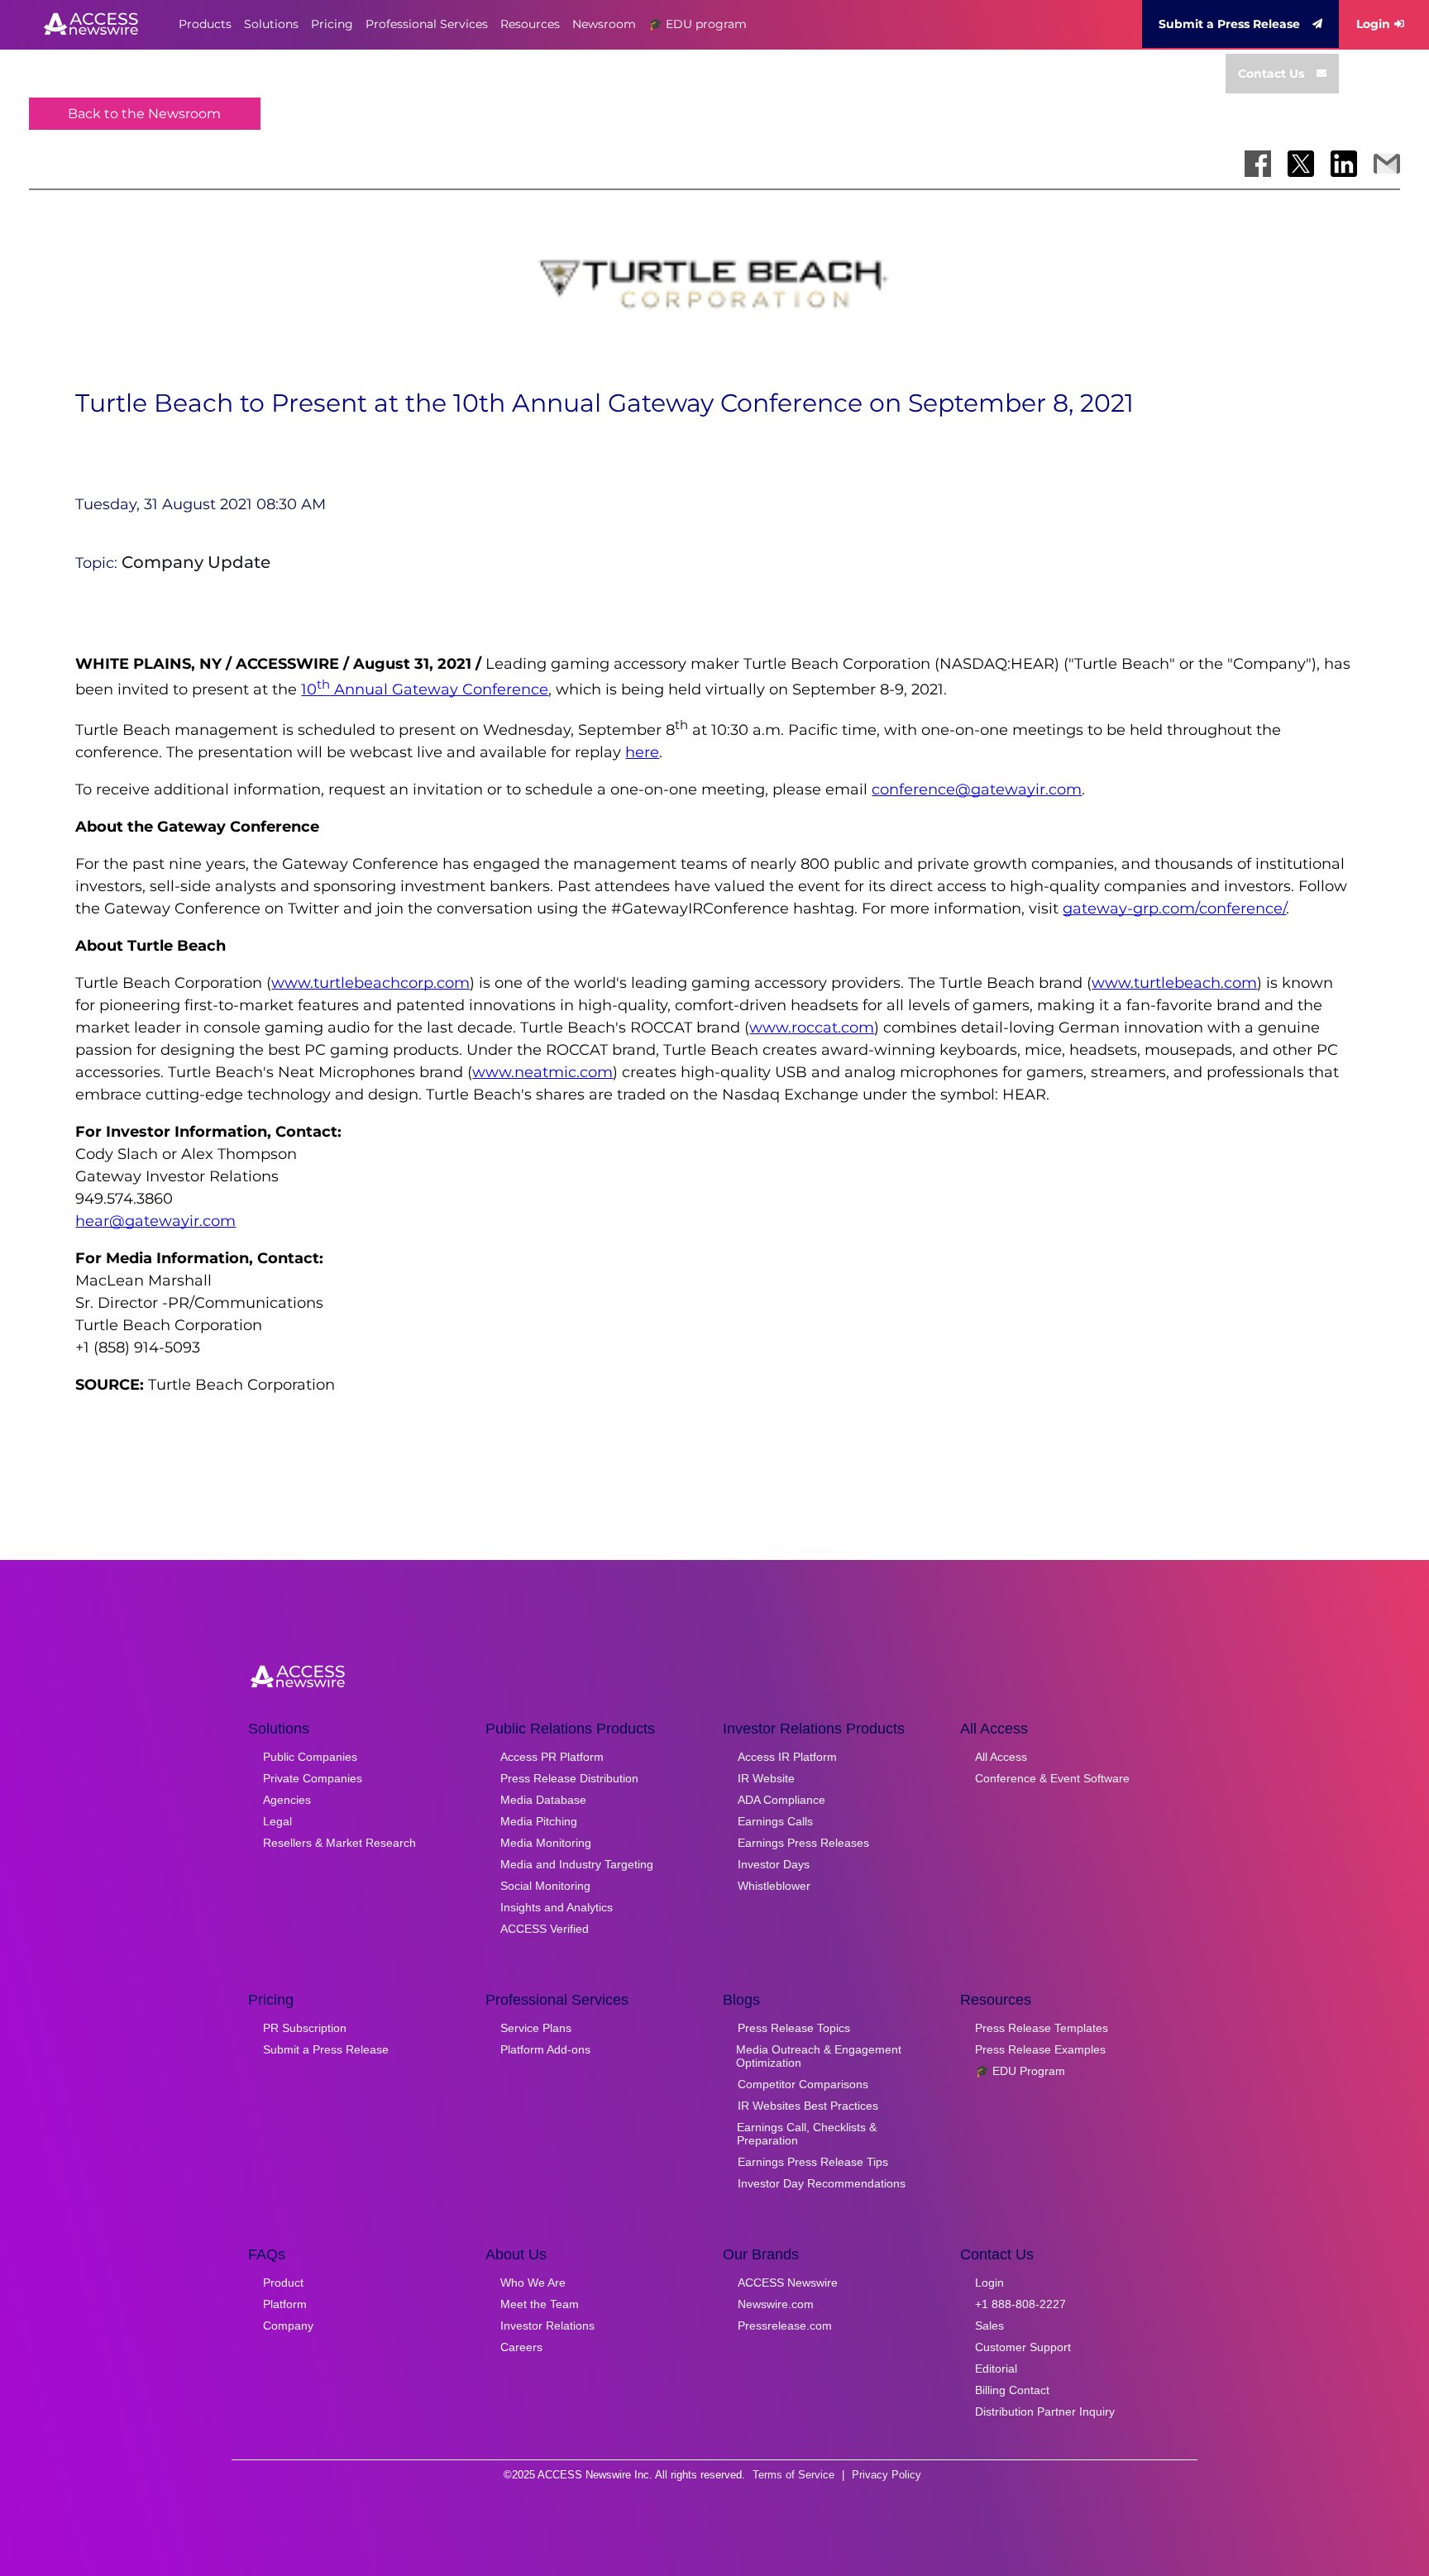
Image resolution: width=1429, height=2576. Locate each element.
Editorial (996, 2368)
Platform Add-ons (545, 2049)
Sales (989, 2326)
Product (283, 2283)
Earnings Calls (775, 1821)
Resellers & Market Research (339, 1843)
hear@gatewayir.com (155, 1221)
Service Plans (536, 2028)
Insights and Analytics (557, 1907)
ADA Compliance (781, 1800)
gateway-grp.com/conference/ (1174, 909)
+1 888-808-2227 (1020, 2304)
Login (1373, 24)
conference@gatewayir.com (977, 789)
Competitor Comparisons (803, 2084)
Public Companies (310, 1757)
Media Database (543, 1800)
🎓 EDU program (698, 24)
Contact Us (1271, 74)
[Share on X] (1301, 164)
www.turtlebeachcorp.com (370, 983)
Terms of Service (793, 2475)
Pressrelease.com (785, 2326)
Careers (521, 2347)
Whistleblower (774, 1886)
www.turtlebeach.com (1174, 983)
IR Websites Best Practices (808, 2106)
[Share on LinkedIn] (1344, 164)
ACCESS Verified (545, 1929)
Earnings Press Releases (803, 1843)
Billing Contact (1012, 2390)
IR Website (766, 1778)
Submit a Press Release (1229, 24)
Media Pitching (539, 1821)
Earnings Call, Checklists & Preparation (807, 2134)
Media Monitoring (546, 1843)
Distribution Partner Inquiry (1045, 2411)
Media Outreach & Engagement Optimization (819, 2056)
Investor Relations (547, 2326)
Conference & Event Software (1052, 1778)
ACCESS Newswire (788, 2283)
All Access (1001, 1757)
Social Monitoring (545, 1886)
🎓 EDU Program (1020, 2071)
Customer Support (1023, 2347)
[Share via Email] (1387, 164)
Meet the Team (540, 2304)
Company (288, 2326)
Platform (285, 2304)
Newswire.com (776, 2304)
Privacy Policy (887, 2475)
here (642, 752)
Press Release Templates (1042, 2028)
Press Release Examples (1040, 2049)
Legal (277, 1821)
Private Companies (313, 1778)
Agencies (287, 1800)
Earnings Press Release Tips (813, 2162)
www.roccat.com (812, 1028)
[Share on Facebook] (1258, 164)
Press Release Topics (794, 2028)
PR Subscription (305, 2028)
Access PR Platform (552, 1757)
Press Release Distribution (569, 1778)
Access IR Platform (787, 1757)
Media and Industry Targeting (577, 1864)
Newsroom (604, 24)
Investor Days (774, 1864)
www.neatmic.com (542, 1072)
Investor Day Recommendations (822, 2183)
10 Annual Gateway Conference (425, 689)
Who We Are (533, 2283)
